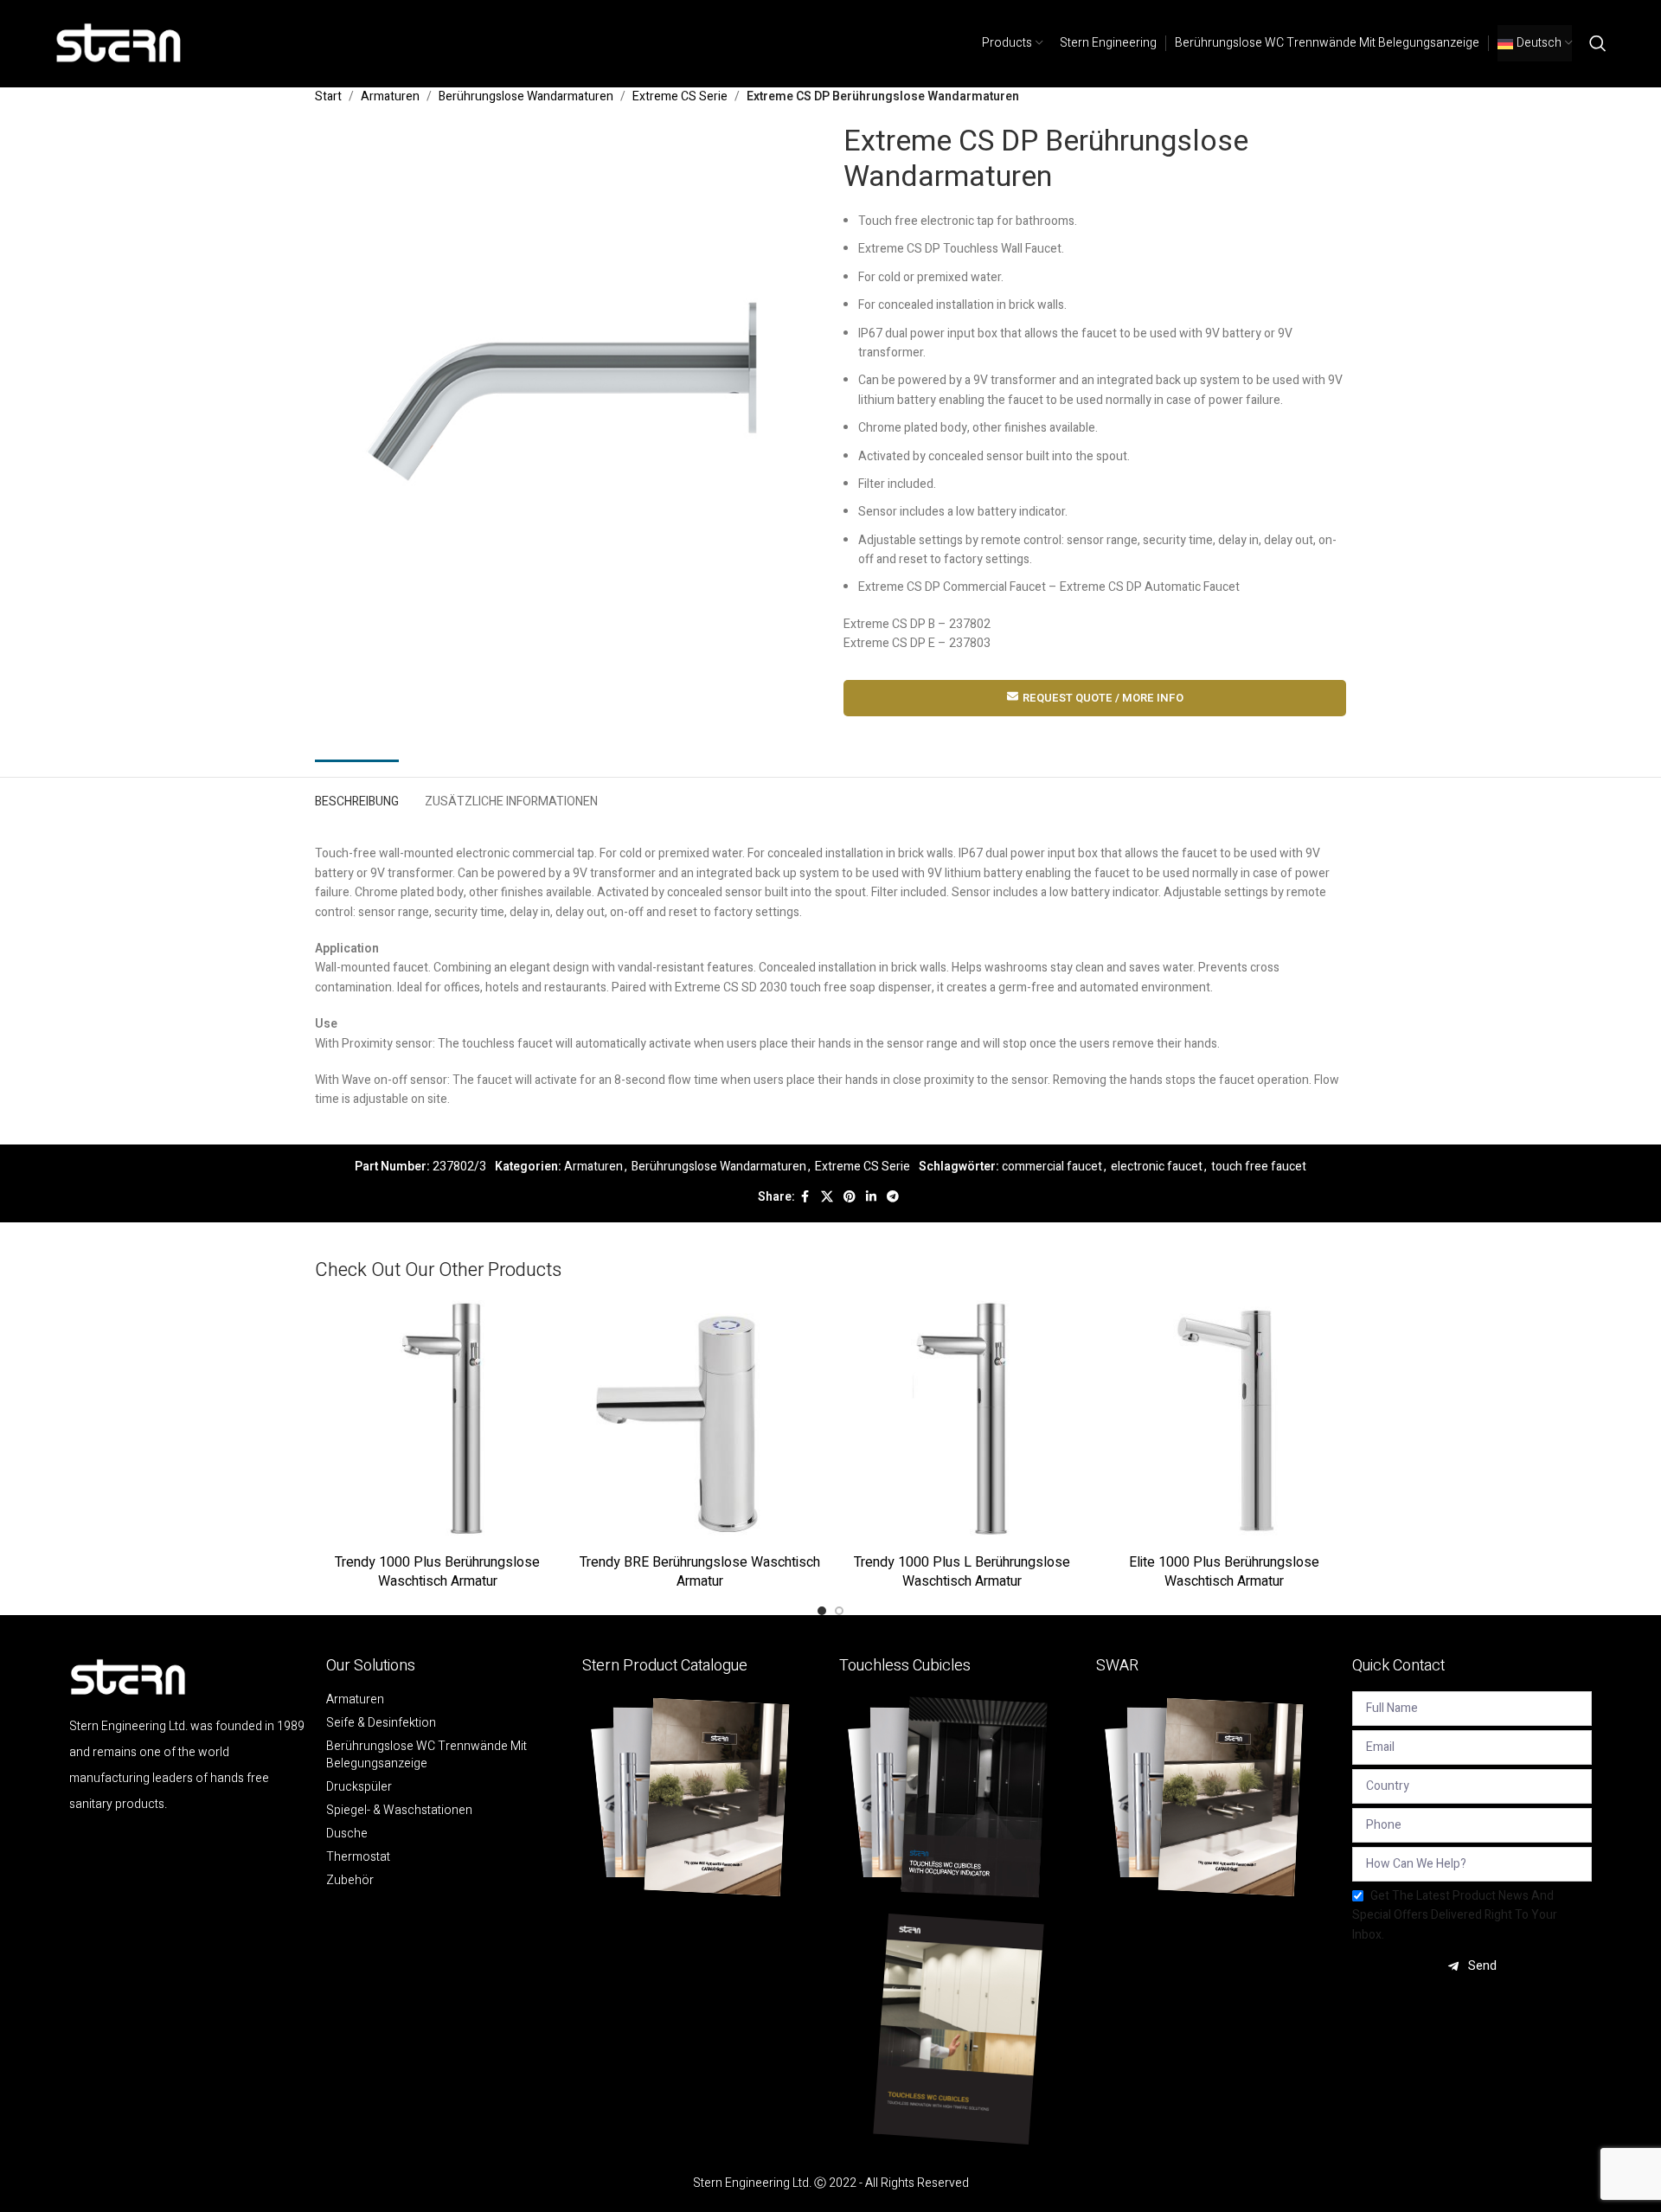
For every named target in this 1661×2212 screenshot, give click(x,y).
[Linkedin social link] (871, 1197)
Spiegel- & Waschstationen (399, 1811)
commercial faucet (1052, 1167)
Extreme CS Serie (680, 96)
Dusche (347, 1834)
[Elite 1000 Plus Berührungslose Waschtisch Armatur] (1224, 1423)
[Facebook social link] (805, 1197)
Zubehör (350, 1881)
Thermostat (358, 1857)
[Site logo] (119, 43)
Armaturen (390, 96)
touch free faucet (1259, 1167)
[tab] (357, 798)
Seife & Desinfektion (381, 1723)
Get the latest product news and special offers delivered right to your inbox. (1455, 1915)
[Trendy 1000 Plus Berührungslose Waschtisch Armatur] (437, 1423)
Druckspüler (359, 1787)
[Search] (1598, 43)
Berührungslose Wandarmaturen (526, 96)
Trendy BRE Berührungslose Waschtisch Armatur (700, 1572)
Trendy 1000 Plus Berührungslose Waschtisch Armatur (437, 1572)
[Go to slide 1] (822, 1611)
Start (328, 96)
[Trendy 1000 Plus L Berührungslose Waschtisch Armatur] (962, 1423)
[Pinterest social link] (850, 1197)
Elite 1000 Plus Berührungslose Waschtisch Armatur (1224, 1572)
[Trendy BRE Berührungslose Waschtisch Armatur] (699, 1423)
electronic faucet (1157, 1167)
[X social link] (827, 1197)
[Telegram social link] (893, 1197)
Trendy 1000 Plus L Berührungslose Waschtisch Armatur (962, 1572)
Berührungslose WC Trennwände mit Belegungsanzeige (426, 1755)
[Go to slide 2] (839, 1611)
